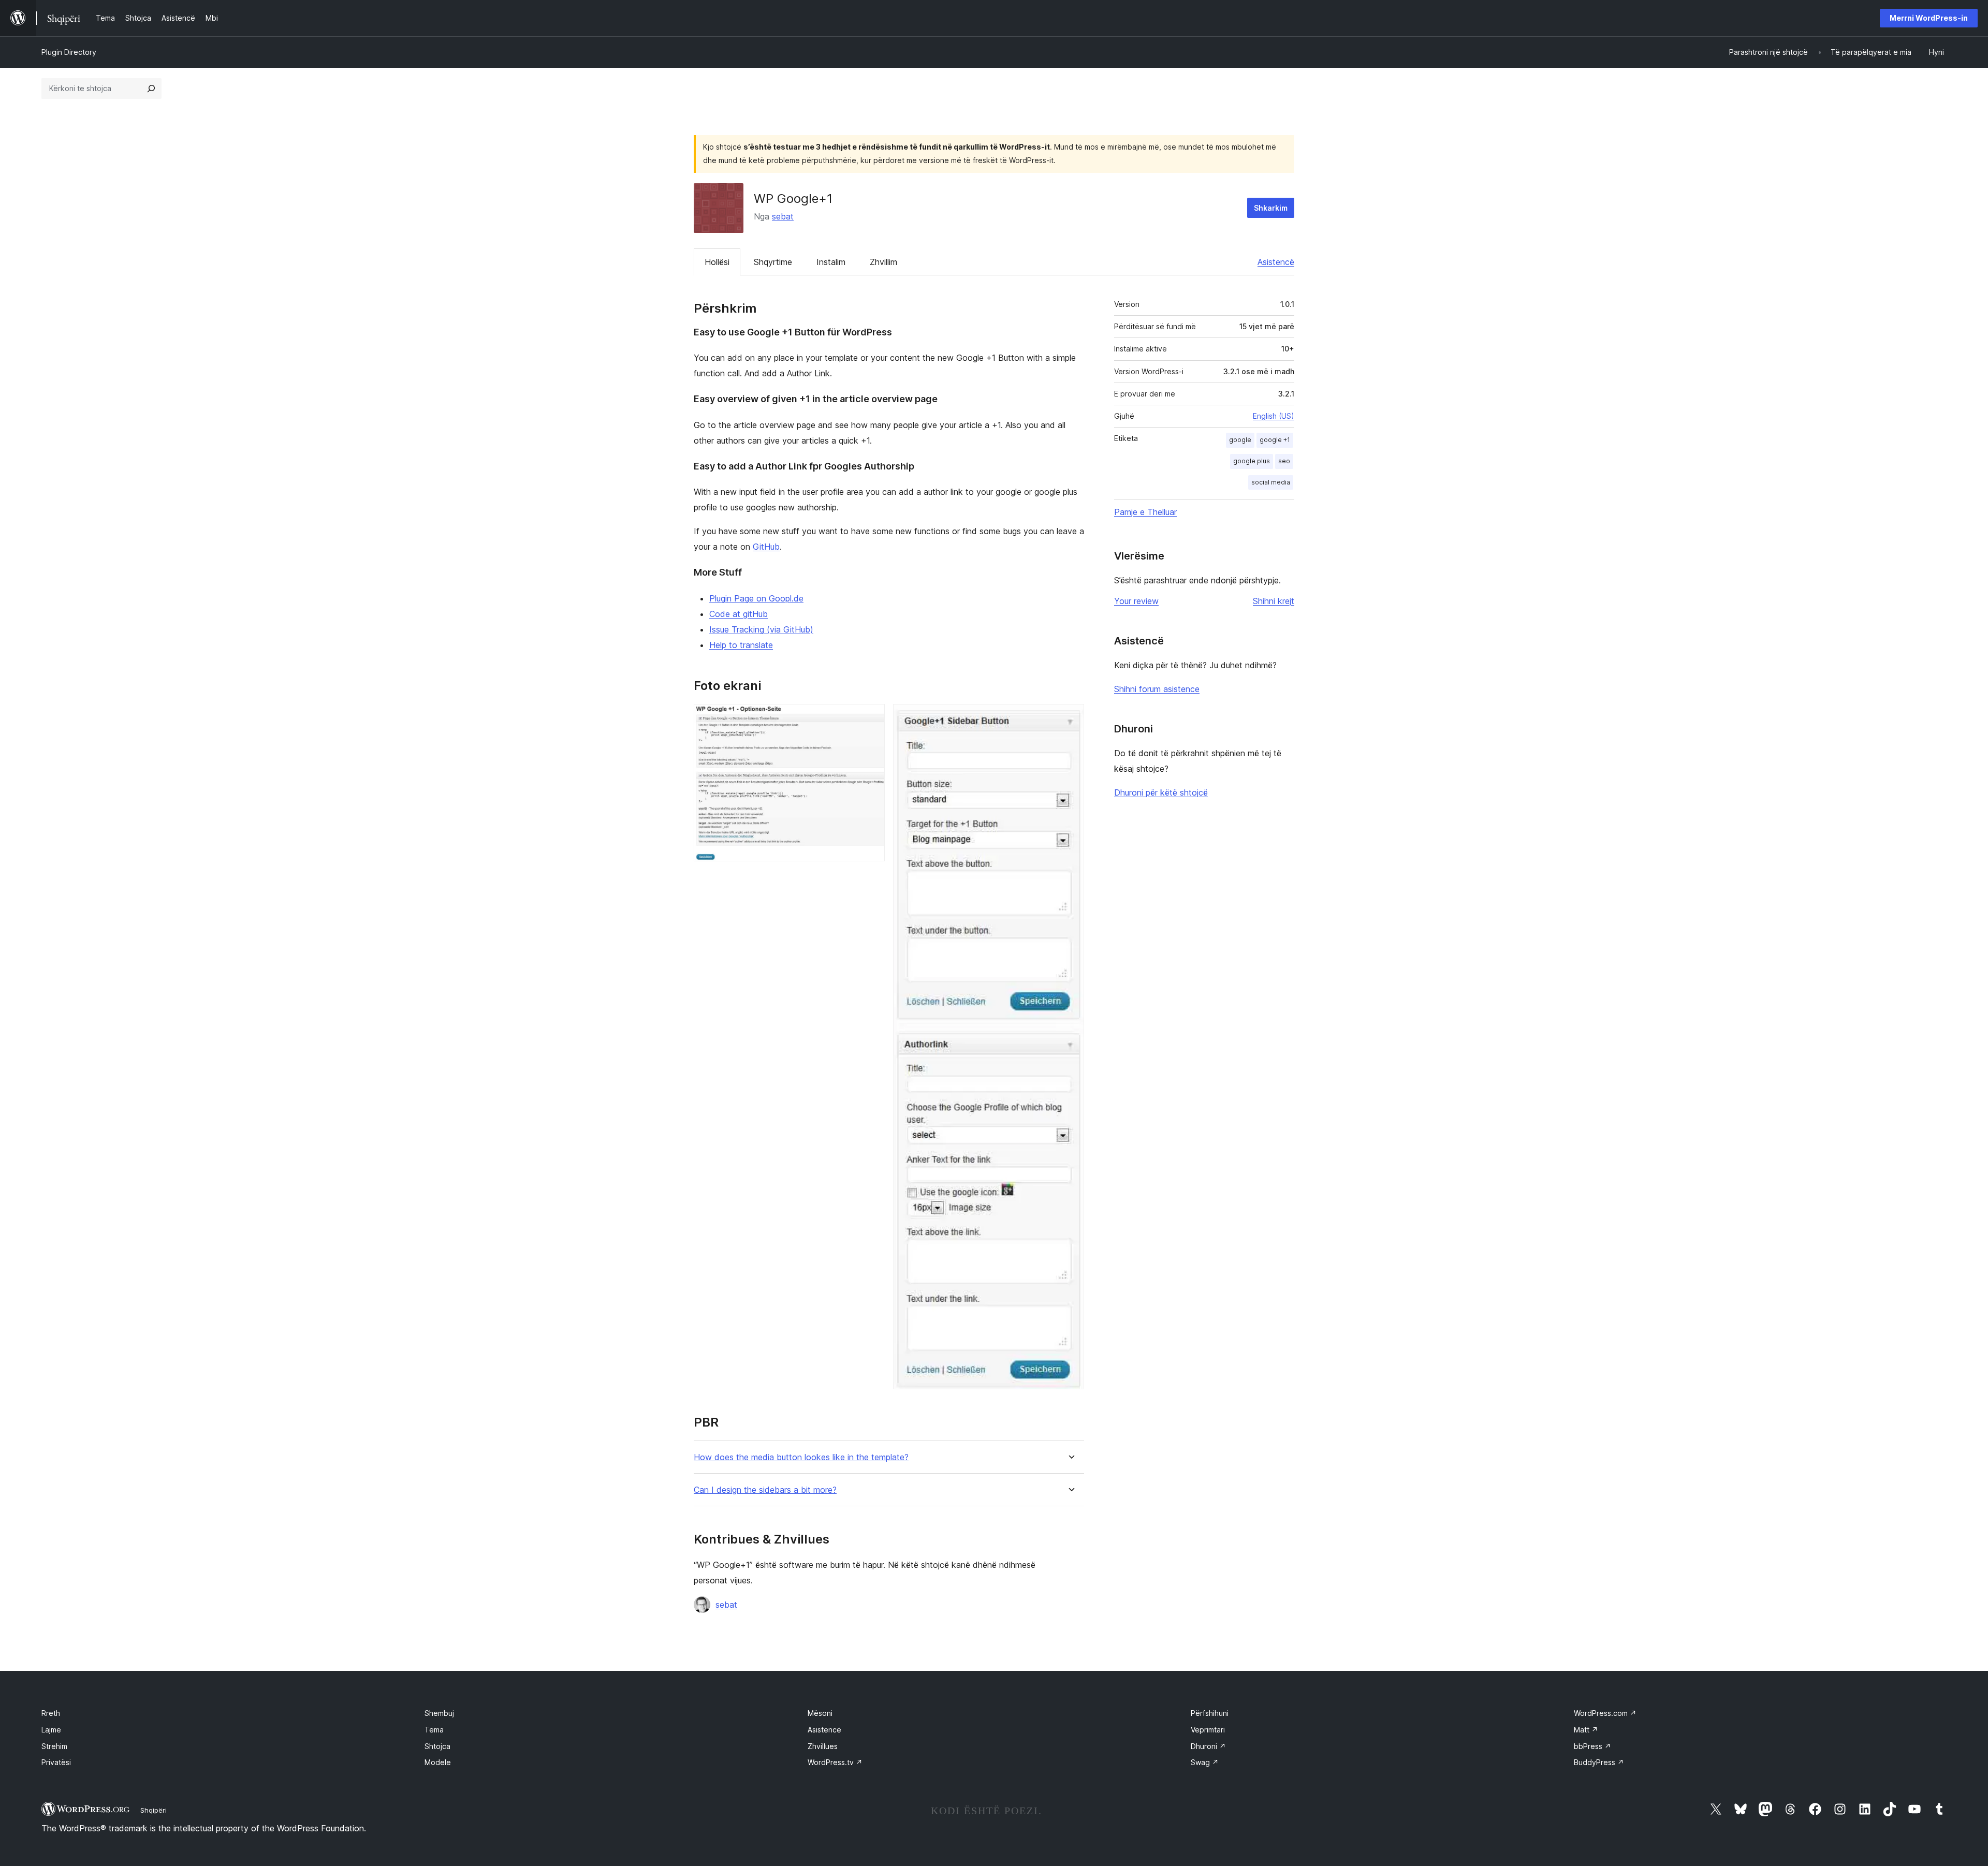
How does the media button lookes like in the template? (801, 1457)
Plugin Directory (69, 52)
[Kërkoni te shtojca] (151, 89)
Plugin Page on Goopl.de (756, 598)
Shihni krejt (1274, 601)
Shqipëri (154, 1810)
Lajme (51, 1730)
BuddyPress (1599, 1762)
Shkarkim (1271, 208)
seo (1284, 461)
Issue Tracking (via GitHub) (761, 629)
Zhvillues (823, 1746)
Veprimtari (1208, 1730)
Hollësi (717, 262)
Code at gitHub (739, 614)
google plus (1252, 461)
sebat (783, 216)
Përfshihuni (1210, 1713)
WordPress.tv (835, 1762)
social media (1271, 482)
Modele (438, 1762)
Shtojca (437, 1746)
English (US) (1274, 416)
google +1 (1275, 440)
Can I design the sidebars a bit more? (765, 1490)
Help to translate (741, 645)
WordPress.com (1605, 1713)
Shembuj (439, 1713)
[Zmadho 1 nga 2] (871, 718)
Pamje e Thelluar (1145, 512)
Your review (1136, 601)
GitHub (766, 547)
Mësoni (820, 1713)
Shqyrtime (773, 262)
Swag (1205, 1762)
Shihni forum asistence (1157, 689)
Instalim (831, 262)
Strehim (54, 1746)
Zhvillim (883, 262)
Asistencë (1276, 262)
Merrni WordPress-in (1929, 18)
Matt (1586, 1730)
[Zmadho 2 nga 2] (1070, 718)
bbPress (1592, 1746)
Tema (434, 1730)
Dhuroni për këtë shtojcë (1161, 792)
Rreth (51, 1713)
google (1240, 440)
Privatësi (56, 1762)
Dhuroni (1208, 1746)
